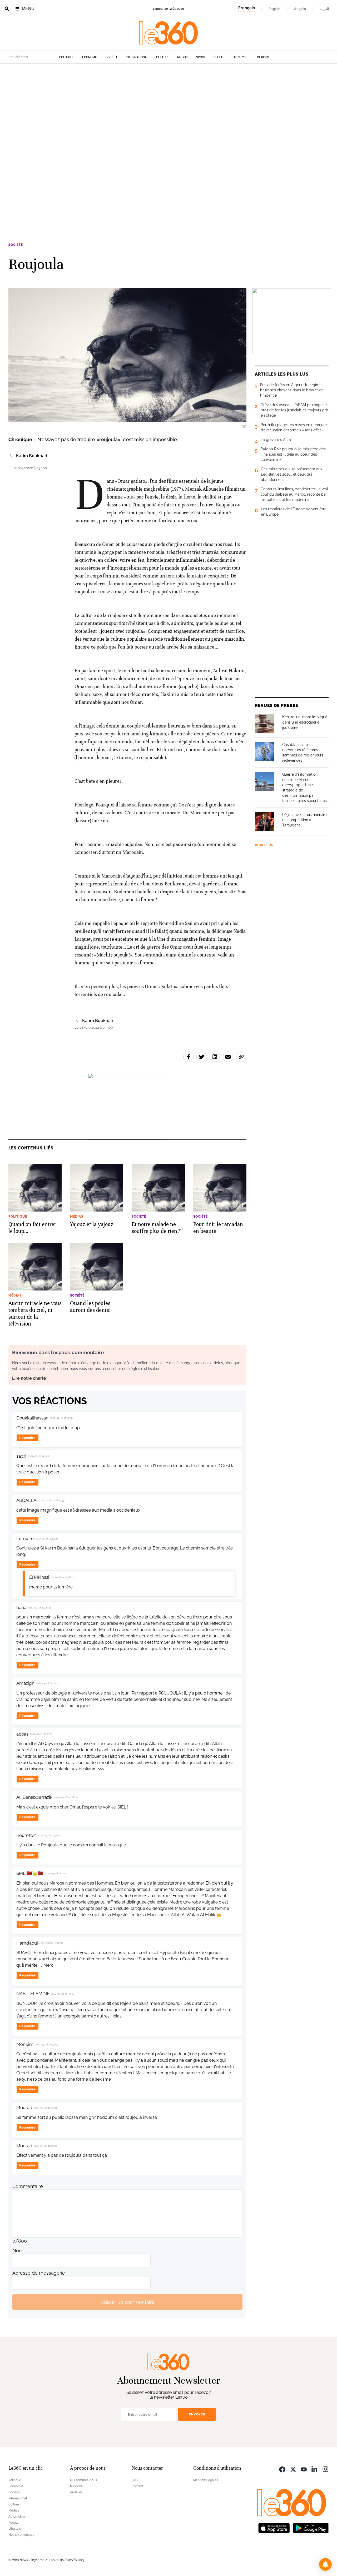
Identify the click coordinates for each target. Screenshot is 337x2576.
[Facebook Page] (282, 2469)
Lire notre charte (29, 1378)
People (219, 57)
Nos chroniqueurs (21, 2535)
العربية (324, 9)
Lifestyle (240, 57)
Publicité (76, 2486)
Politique (67, 57)
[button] (325, 2564)
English (274, 9)
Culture (163, 57)
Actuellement (18, 57)
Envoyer (197, 2414)
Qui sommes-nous (83, 2480)
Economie (90, 57)
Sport (201, 57)
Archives (76, 2492)
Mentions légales (206, 2480)
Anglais (300, 9)
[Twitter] (293, 2469)
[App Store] (274, 2527)
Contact (137, 2486)
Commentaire (28, 2186)
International (137, 57)
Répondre (27, 1438)
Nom (18, 2251)
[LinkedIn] (315, 2469)
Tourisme (263, 57)
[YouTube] (304, 2469)
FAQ (135, 2480)
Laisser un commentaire (127, 2302)
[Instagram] (325, 2469)
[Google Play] (311, 2527)
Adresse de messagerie (39, 2273)
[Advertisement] (158, 143)
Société (112, 57)
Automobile (17, 2517)
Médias (183, 57)
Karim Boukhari (32, 456)
